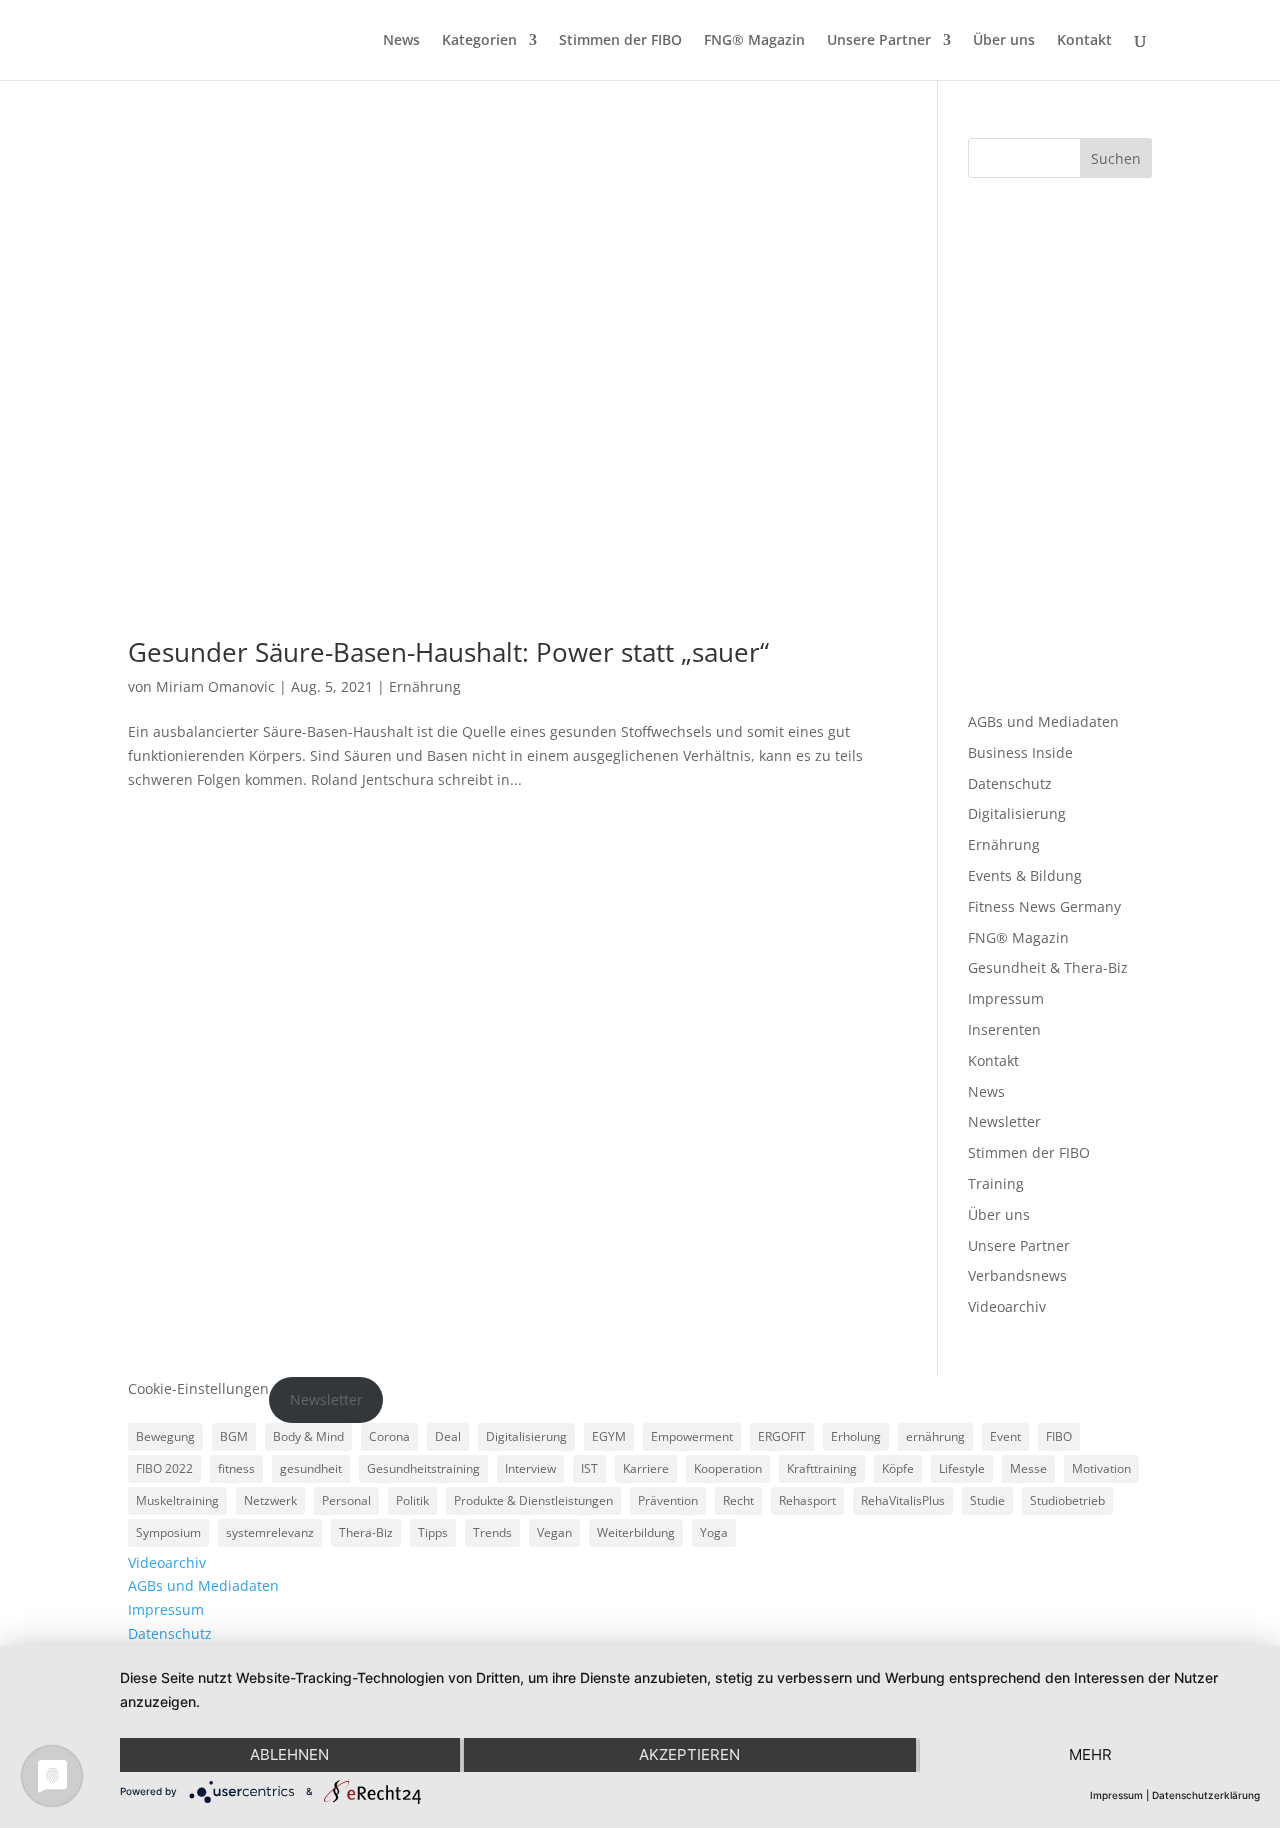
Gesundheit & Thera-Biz (1048, 967)
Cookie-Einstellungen (198, 1388)
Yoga (714, 1532)
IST (589, 1468)
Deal (448, 1436)
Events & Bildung (1025, 875)
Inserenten (1004, 1029)
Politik (412, 1500)
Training (996, 1183)
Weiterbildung (636, 1532)
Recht (738, 1500)
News (401, 41)
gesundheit (311, 1468)
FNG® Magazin (754, 41)
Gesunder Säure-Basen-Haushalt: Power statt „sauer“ (448, 652)
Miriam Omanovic (215, 686)
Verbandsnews (1017, 1275)
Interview (530, 1468)
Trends (492, 1532)
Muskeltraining (177, 1500)
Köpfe (898, 1468)
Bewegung (165, 1436)
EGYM (609, 1436)
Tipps (433, 1532)
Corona (389, 1436)
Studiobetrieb (1067, 1500)
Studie (987, 1500)
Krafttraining (822, 1468)
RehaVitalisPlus (903, 1500)
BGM (234, 1436)
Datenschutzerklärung (1206, 1795)
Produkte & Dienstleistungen (533, 1500)
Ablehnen (289, 1754)
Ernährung (425, 686)
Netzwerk (270, 1500)
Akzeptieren (689, 1754)
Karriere (646, 1468)
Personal (346, 1500)
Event (1005, 1436)
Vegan (554, 1532)
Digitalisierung (1017, 813)
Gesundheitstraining (423, 1468)
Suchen (1116, 158)
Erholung (856, 1436)
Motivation (1101, 1468)
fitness (236, 1468)
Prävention (668, 1500)
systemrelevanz (270, 1532)
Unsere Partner (879, 41)
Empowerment (692, 1436)
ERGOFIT (782, 1436)
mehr (1090, 1754)
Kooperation (728, 1468)
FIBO (1059, 1436)
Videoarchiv (1007, 1306)
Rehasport (807, 1500)
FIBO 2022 (164, 1468)
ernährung (935, 1436)
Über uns (1004, 41)
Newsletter (1004, 1121)
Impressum (1006, 998)
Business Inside (1020, 752)
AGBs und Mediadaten (1043, 721)
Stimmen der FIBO (620, 41)
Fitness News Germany (1044, 906)
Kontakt (1084, 41)
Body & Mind (308, 1436)
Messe (1028, 1468)
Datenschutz (1010, 783)
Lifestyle (962, 1468)
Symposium (168, 1532)
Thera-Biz (366, 1532)
